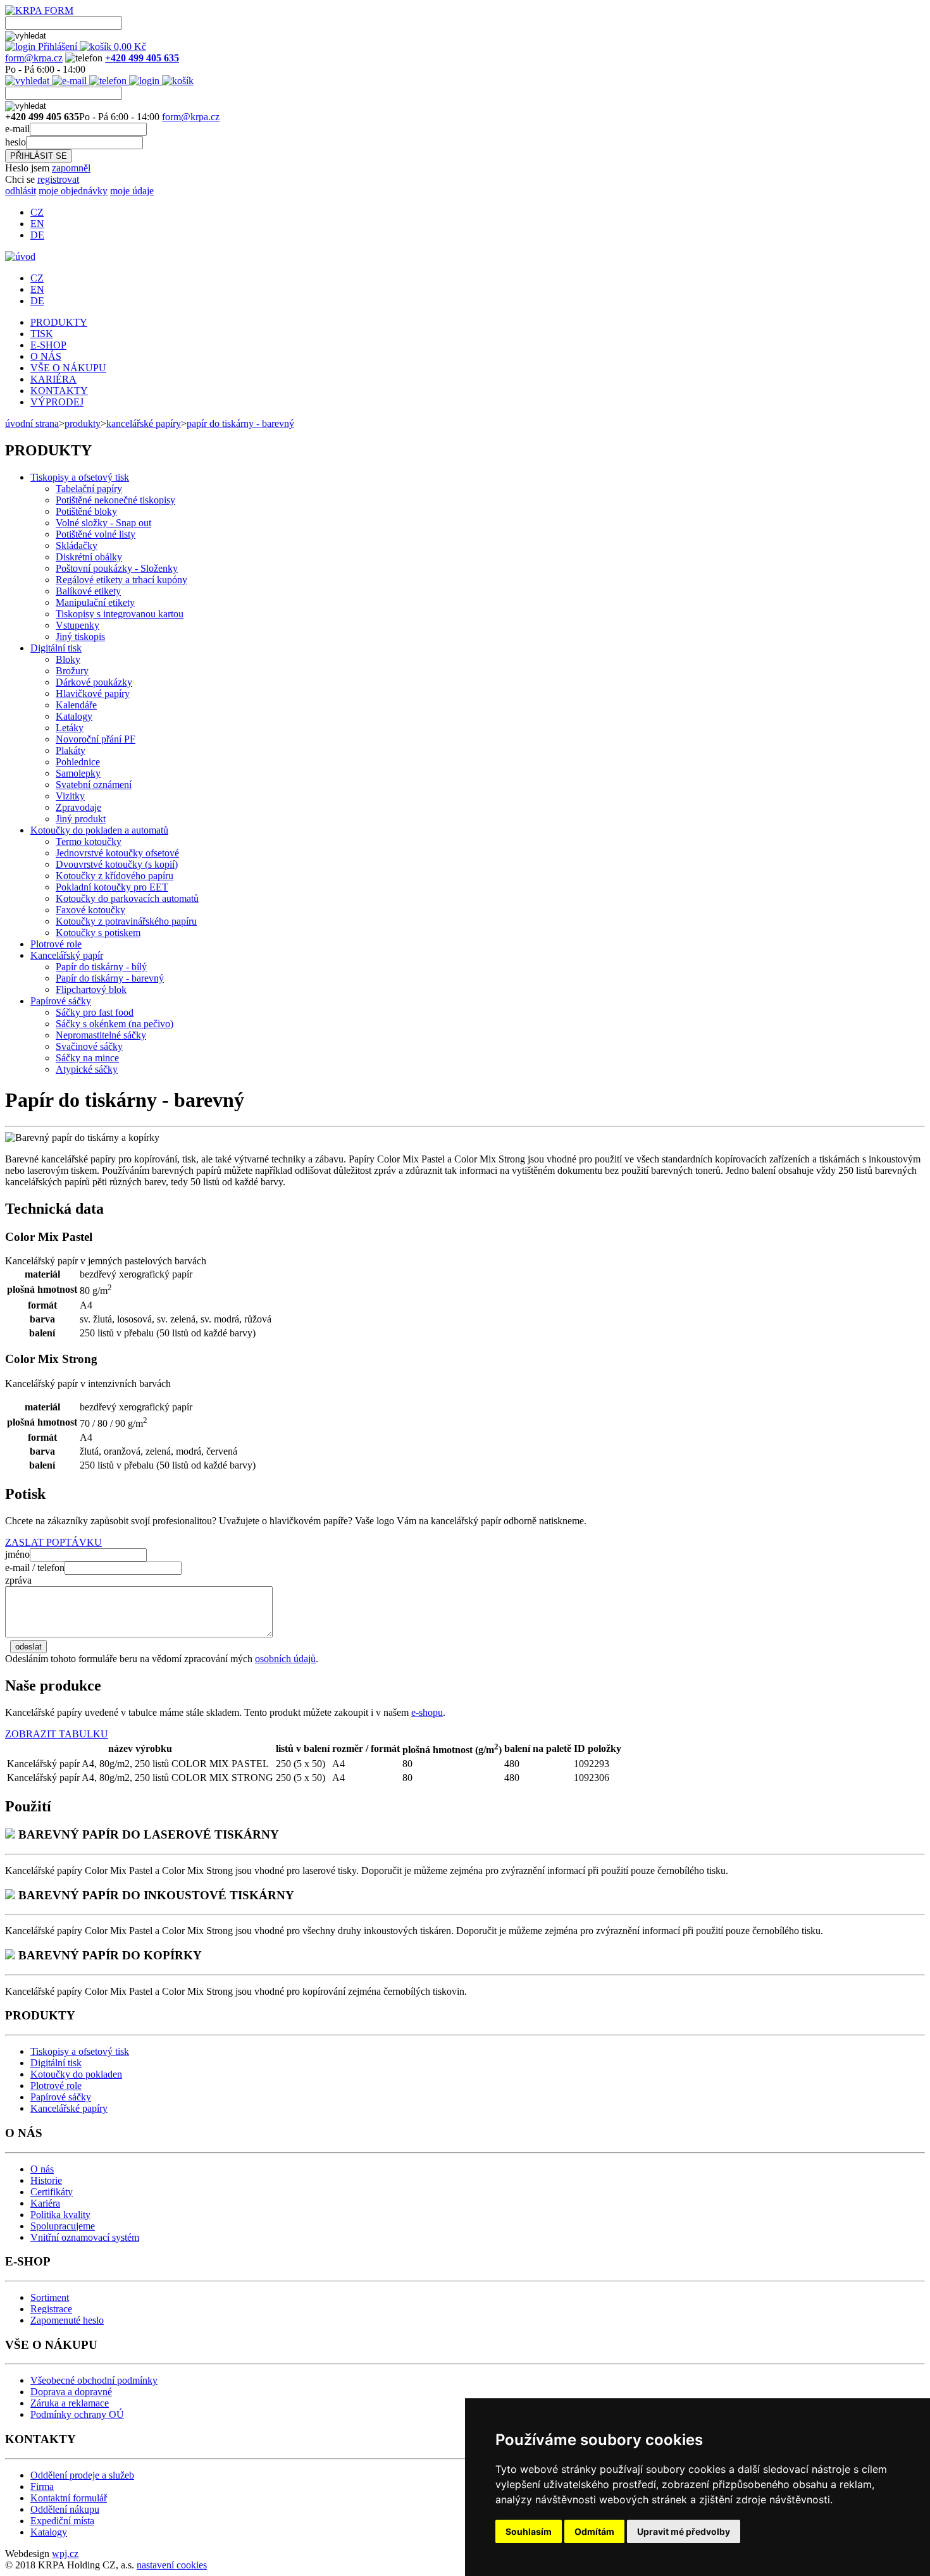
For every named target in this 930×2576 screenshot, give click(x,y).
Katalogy (74, 716)
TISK (42, 334)
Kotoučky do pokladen (76, 2074)
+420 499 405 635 (142, 58)
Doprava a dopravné (71, 2392)
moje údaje (132, 191)
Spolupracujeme (63, 2226)
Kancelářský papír (67, 955)
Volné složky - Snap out (103, 523)
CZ (37, 212)
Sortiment (50, 2297)
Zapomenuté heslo (67, 2320)
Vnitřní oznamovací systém (85, 2237)
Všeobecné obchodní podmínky (94, 2380)
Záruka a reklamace (70, 2403)
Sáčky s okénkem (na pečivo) (115, 1024)
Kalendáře (76, 705)
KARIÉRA (53, 379)
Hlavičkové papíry (93, 693)
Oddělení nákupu (65, 2509)
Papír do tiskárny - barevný (110, 978)
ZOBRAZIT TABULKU (57, 1734)
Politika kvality (60, 2215)
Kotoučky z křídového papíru (115, 876)
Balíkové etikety (88, 591)
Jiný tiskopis (80, 637)
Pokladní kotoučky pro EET (112, 887)
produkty (83, 423)
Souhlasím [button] (529, 2531)
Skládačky (77, 545)
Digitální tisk (56, 648)
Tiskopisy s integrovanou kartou (120, 614)
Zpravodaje (78, 807)
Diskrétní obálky (89, 557)
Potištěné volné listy (96, 534)
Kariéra (45, 2203)
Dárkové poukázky (94, 682)
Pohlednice (78, 762)
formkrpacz (34, 58)
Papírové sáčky (61, 1001)
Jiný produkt (81, 819)
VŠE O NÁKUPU (68, 368)
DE (37, 235)
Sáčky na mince (87, 1058)
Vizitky (70, 796)
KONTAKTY (59, 391)
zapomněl (71, 168)
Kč (130, 46)
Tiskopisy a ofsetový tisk (80, 477)
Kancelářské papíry (69, 2108)
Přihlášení (58, 46)
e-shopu (427, 1712)
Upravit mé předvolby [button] (684, 2531)
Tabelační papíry (89, 489)
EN (37, 224)
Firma (42, 2487)
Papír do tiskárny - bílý (101, 967)
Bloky (68, 659)
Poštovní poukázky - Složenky (117, 568)
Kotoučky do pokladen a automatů (99, 830)
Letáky (70, 728)
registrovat (58, 179)
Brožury (72, 671)
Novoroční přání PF (96, 739)
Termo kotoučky (89, 841)
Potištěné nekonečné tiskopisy (115, 500)
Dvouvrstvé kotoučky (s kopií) (117, 864)
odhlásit (21, 191)
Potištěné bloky (86, 511)
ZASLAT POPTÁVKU (53, 1542)
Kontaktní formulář (69, 2498)
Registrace (51, 2309)
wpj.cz (65, 2554)
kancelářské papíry (144, 423)
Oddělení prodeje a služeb (82, 2475)
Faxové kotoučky (90, 910)
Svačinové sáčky (89, 1046)
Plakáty (71, 750)
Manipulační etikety (95, 602)
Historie (46, 2180)
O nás (42, 2169)
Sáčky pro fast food (95, 1012)
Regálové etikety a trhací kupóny (121, 580)
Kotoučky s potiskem (98, 933)
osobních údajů (285, 1659)
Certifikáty (52, 2192)
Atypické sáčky (87, 1069)
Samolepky (78, 773)
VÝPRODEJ (57, 402)
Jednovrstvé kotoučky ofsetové (117, 853)
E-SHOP (48, 345)
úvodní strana (32, 423)
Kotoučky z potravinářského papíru (126, 921)
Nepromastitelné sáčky (101, 1035)
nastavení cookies (172, 2565)
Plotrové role (56, 944)
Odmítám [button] (594, 2531)
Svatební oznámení (94, 785)
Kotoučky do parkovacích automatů (127, 898)
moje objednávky (73, 191)
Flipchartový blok (91, 989)
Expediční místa (62, 2521)
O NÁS (46, 356)
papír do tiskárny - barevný (240, 423)
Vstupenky (77, 625)
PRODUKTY (59, 322)
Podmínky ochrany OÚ (77, 2414)
